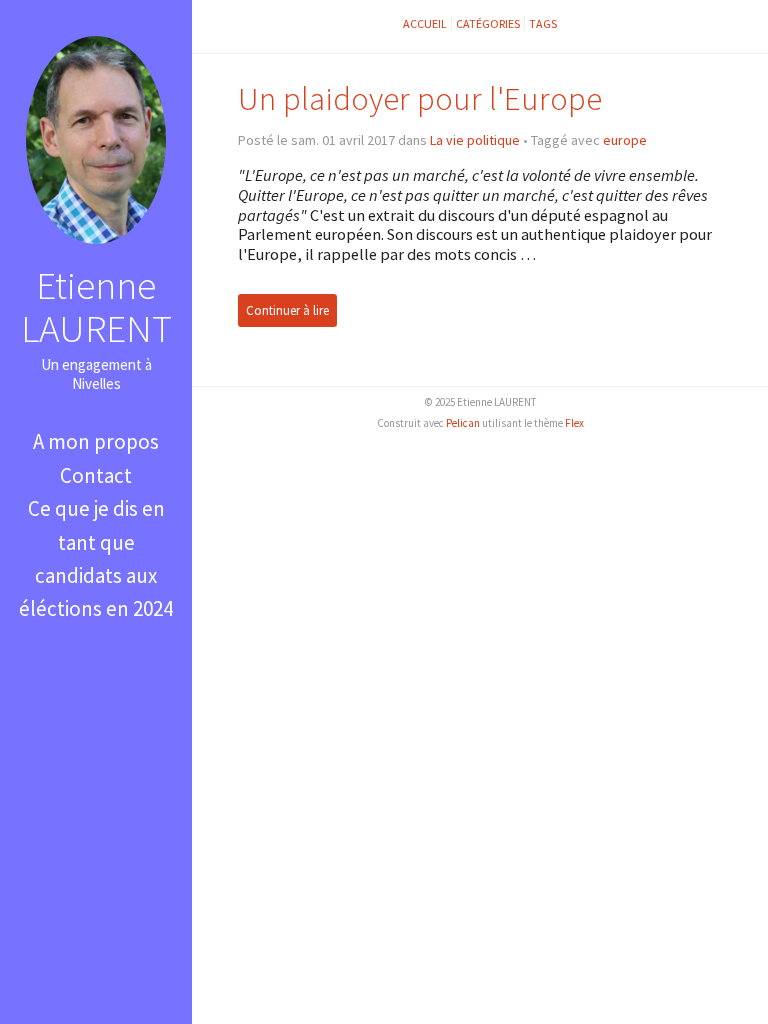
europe (625, 140)
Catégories (488, 23)
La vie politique (475, 140)
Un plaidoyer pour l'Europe (420, 98)
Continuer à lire (287, 310)
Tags (543, 23)
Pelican (463, 423)
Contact (96, 475)
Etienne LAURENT (96, 306)
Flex (574, 423)
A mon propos (96, 441)
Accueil (425, 23)
